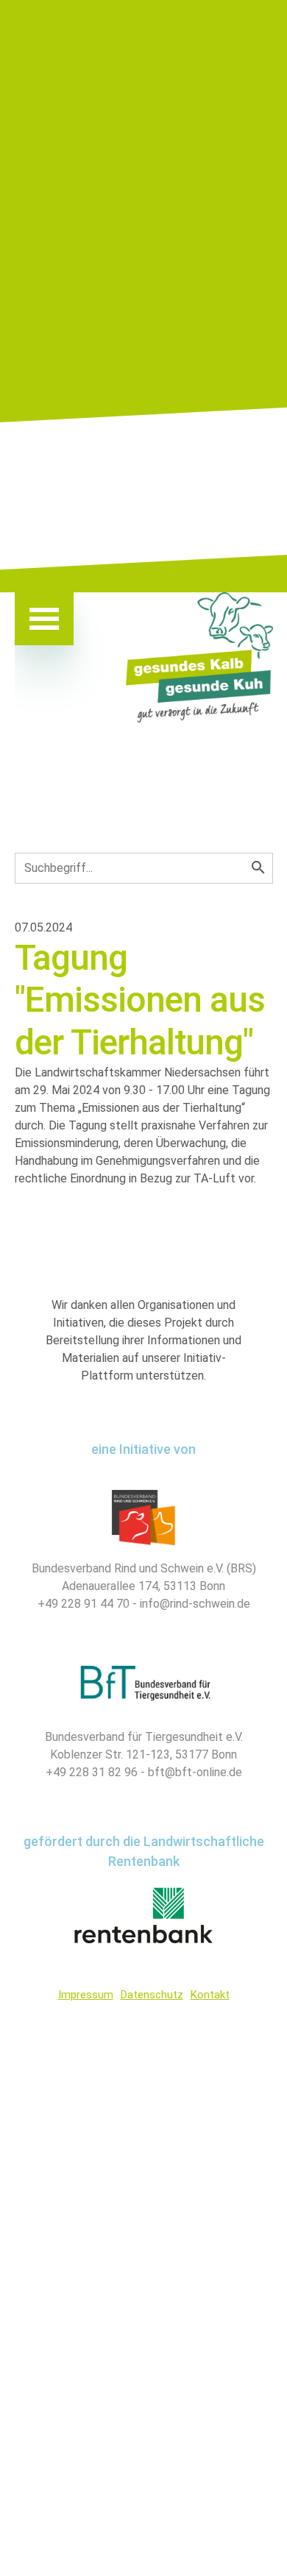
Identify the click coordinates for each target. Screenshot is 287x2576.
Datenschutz (152, 1995)
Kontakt (210, 1995)
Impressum (86, 1995)
